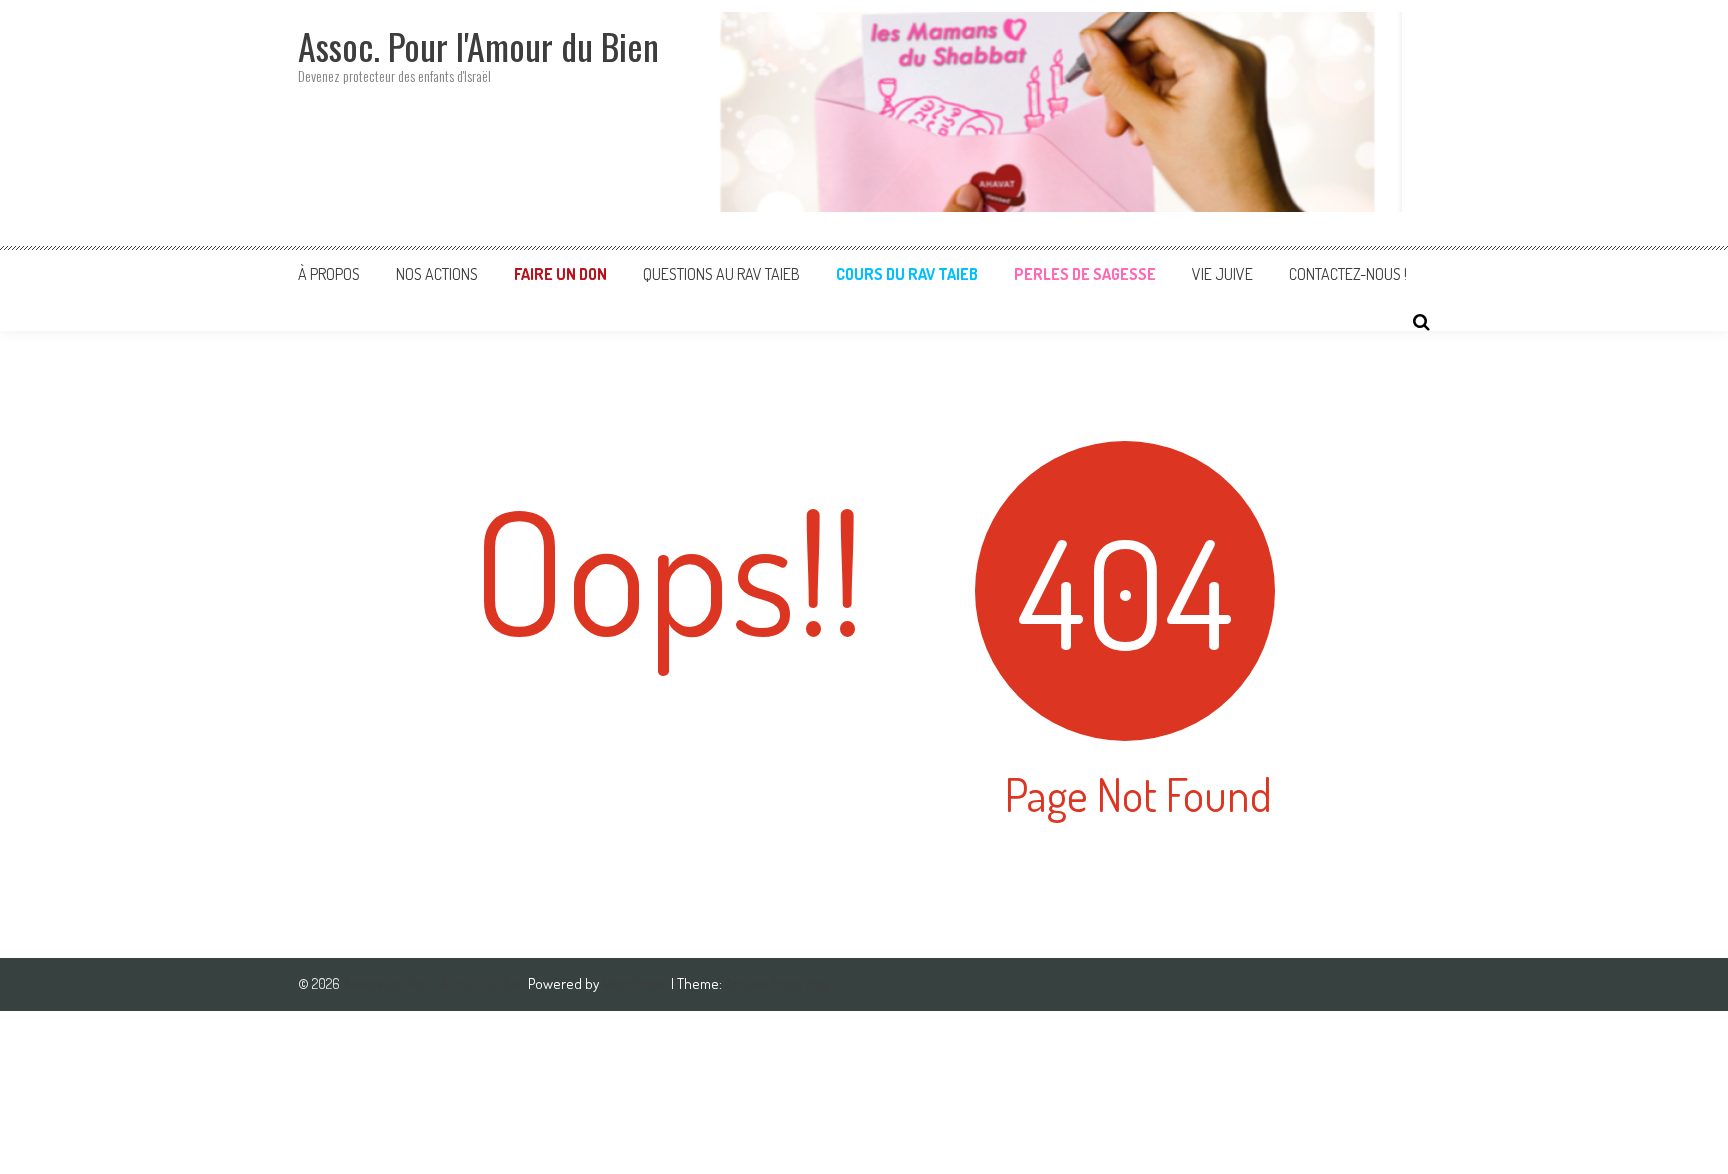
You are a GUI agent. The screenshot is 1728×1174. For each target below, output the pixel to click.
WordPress (636, 983)
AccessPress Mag (776, 983)
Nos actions (437, 274)
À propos (329, 274)
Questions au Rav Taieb (721, 274)
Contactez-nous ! (1348, 274)
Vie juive (1222, 274)
